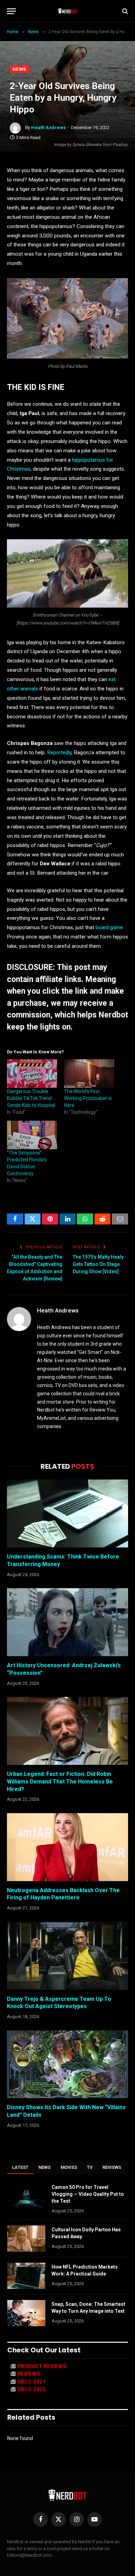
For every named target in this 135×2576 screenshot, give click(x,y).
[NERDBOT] (68, 11)
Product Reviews (42, 2366)
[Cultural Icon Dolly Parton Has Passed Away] (26, 2239)
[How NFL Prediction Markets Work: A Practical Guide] (26, 2276)
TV (90, 2167)
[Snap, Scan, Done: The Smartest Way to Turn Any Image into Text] (26, 2313)
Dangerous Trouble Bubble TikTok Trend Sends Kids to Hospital (31, 1098)
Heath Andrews (49, 127)
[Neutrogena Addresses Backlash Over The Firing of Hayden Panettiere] (67, 1847)
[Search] (124, 11)
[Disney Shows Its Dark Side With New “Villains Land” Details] (67, 2064)
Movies (69, 2167)
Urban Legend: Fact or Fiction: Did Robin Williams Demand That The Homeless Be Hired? (60, 1782)
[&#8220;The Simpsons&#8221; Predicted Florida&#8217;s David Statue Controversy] (32, 1135)
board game (109, 927)
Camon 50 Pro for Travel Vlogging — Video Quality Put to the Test (88, 2194)
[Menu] (11, 11)
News (20, 69)
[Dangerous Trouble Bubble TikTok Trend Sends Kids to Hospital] (32, 1074)
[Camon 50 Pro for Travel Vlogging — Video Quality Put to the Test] (26, 2196)
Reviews (112, 2167)
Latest (20, 2167)
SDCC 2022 (31, 2389)
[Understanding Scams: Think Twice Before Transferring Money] (67, 1513)
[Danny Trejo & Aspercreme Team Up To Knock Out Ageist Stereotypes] (67, 1956)
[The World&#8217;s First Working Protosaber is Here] (89, 1074)
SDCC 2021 (31, 2382)
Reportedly (59, 753)
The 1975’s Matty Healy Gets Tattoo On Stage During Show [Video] (98, 1264)
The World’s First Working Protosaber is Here (88, 1098)
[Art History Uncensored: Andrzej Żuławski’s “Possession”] (67, 1622)
